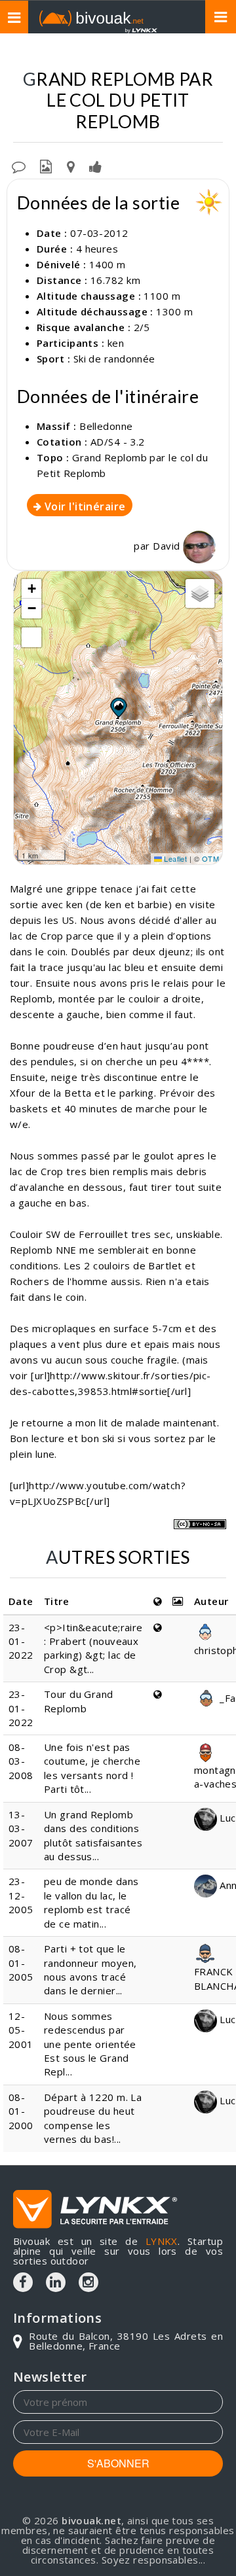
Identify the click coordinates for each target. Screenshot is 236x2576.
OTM (210, 858)
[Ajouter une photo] (46, 166)
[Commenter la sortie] (19, 166)
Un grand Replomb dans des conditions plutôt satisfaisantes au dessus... (93, 1835)
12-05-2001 (21, 2030)
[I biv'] (95, 166)
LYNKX (162, 2241)
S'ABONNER (118, 2463)
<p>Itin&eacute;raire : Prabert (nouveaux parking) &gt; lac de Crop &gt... (93, 1648)
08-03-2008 (21, 1761)
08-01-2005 (21, 1963)
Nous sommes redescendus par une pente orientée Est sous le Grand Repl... (90, 2044)
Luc (226, 1818)
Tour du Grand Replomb (79, 1701)
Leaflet (175, 858)
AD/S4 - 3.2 (118, 442)
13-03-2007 (21, 1828)
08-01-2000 (21, 2111)
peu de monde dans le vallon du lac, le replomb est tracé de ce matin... (91, 1902)
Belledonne (106, 426)
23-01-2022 (21, 1641)
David (168, 546)
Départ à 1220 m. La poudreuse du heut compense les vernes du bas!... (93, 2118)
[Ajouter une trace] (71, 166)
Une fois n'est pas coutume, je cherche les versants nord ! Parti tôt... (92, 1768)
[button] (118, 707)
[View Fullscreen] (31, 637)
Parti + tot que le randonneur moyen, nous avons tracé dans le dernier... (90, 1969)
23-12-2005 (21, 1895)
